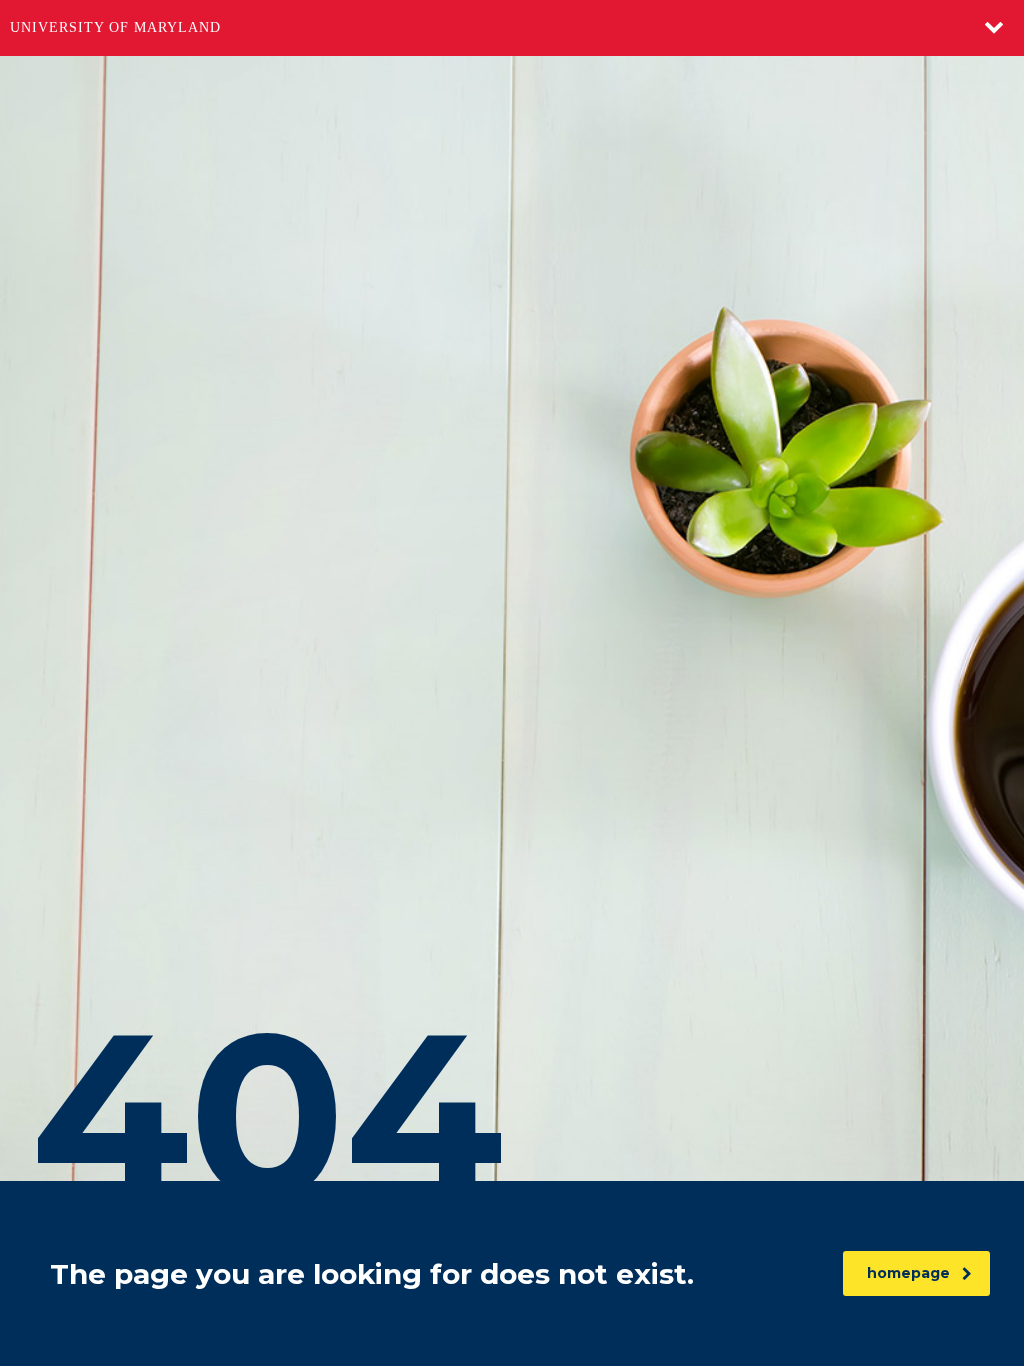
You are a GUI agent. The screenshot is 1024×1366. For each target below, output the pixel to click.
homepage (908, 1273)
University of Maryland (115, 27)
